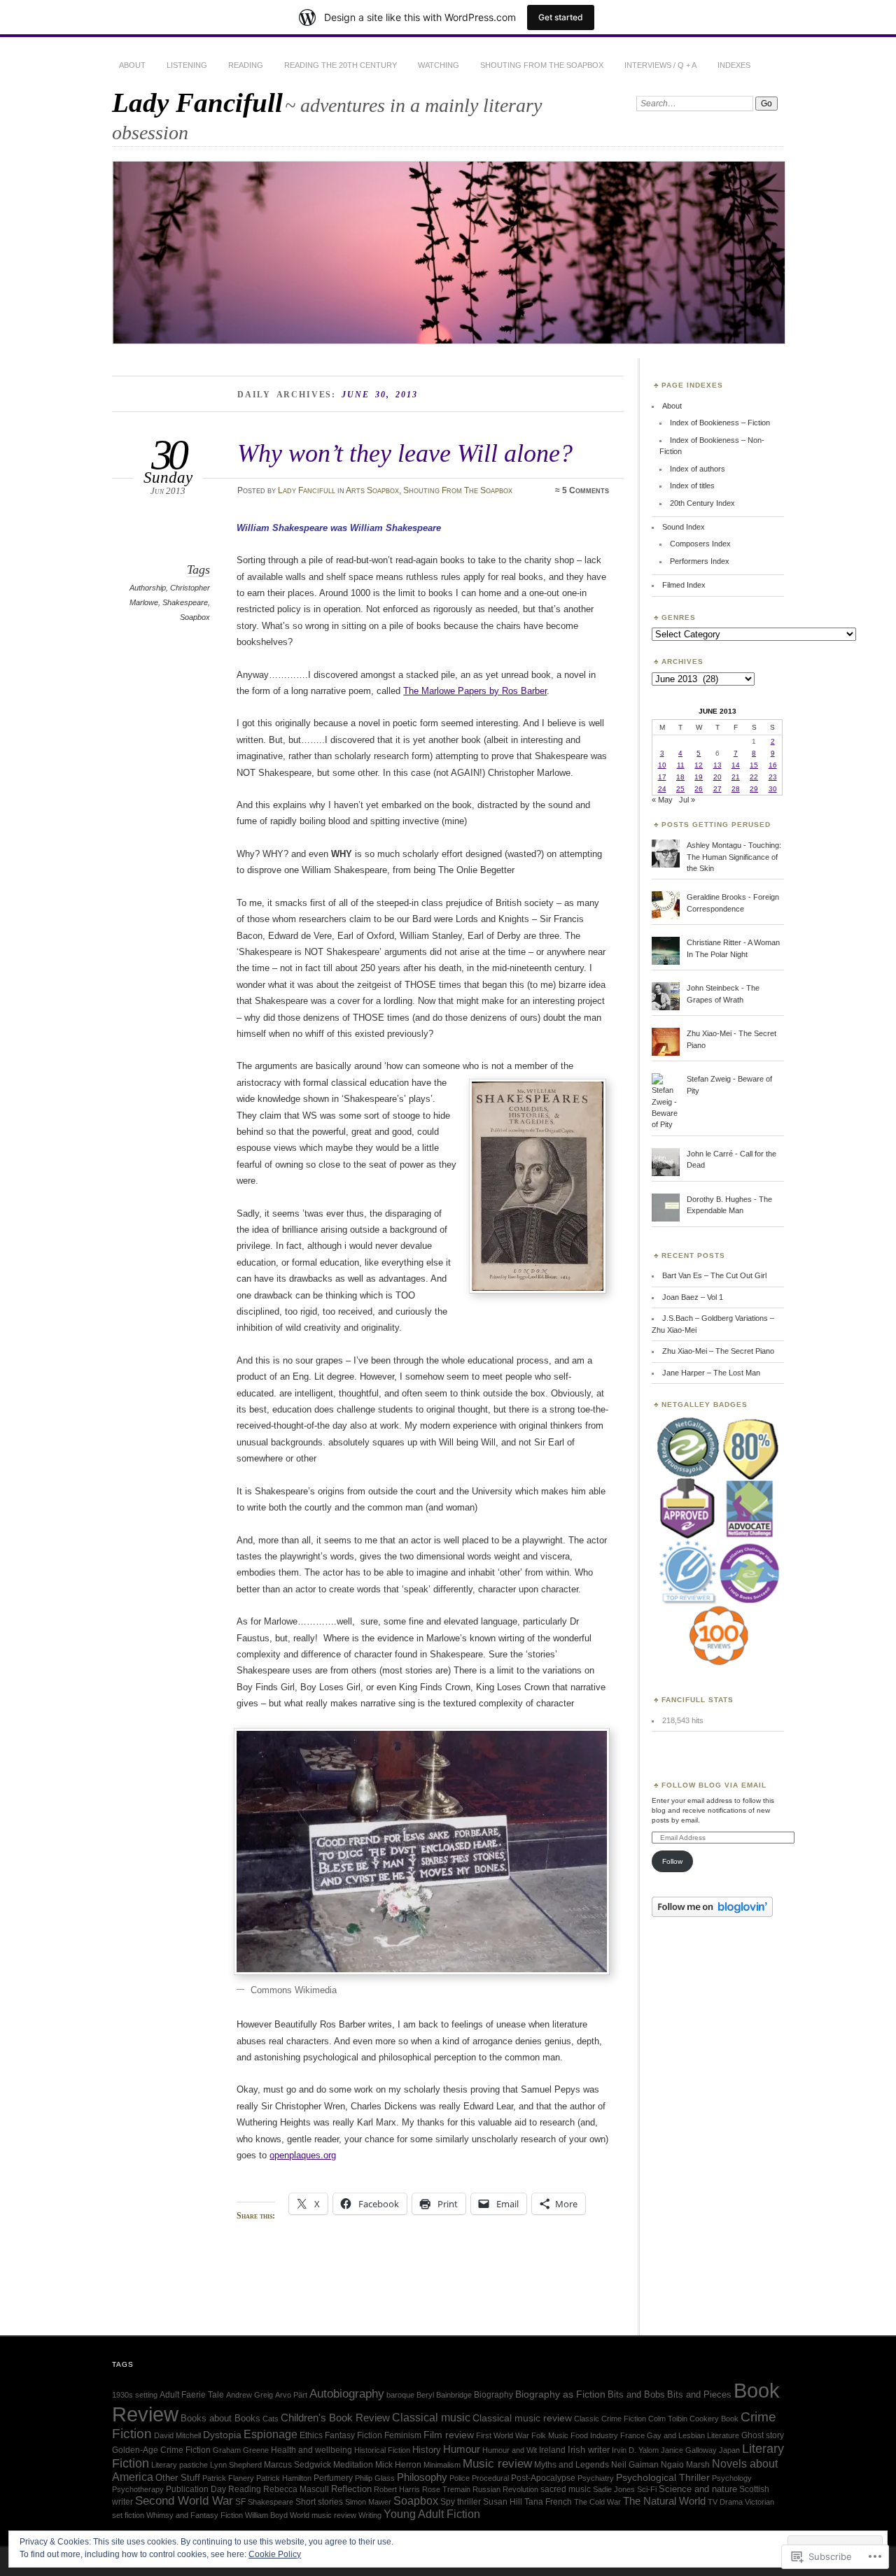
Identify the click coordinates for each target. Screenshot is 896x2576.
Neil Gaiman (635, 2465)
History (427, 2450)
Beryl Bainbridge (444, 2395)
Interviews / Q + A (660, 65)
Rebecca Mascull (296, 2489)
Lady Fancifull (197, 102)
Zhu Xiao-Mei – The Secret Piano (718, 1351)
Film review (449, 2435)
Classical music (431, 2417)
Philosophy (422, 2477)
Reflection (351, 2489)
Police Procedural (479, 2478)
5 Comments (586, 490)
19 (699, 777)
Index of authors (698, 469)
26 (699, 789)
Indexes (734, 65)
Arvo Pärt (291, 2395)
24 (662, 789)
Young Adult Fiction (432, 2514)
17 (662, 777)
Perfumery (333, 2478)
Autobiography (347, 2394)
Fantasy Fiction (353, 2435)
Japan (729, 2450)
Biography (493, 2395)
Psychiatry (596, 2478)
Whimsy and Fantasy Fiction (195, 2515)
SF (240, 2502)
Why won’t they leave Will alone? (405, 453)
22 (754, 777)
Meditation (353, 2465)
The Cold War (597, 2502)
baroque (400, 2395)
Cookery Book (714, 2419)
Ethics (311, 2435)
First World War (503, 2435)
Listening (187, 65)
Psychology (732, 2478)
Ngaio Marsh (685, 2465)
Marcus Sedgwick (297, 2465)
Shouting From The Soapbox (542, 65)
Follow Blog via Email (714, 1785)
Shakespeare (185, 602)
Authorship (148, 588)
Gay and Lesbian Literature (693, 2435)
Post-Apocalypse (543, 2478)
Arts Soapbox (372, 490)
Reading (246, 65)
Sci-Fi (647, 2489)
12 (699, 765)
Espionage (271, 2434)
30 (773, 789)
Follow (672, 1861)
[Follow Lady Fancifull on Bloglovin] (712, 1914)
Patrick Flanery (228, 2478)
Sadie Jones (614, 2489)
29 (754, 789)
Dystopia (222, 2435)
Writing (370, 2515)
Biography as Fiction (560, 2394)
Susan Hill (503, 2502)
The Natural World (664, 2501)
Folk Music (550, 2435)
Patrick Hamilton (284, 2478)
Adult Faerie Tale (192, 2395)
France (632, 2435)
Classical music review (522, 2418)
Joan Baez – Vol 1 (693, 1297)
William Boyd (266, 2515)
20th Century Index (702, 503)
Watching (439, 65)
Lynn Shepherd (236, 2465)
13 (717, 765)
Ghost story (763, 2435)
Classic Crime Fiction (610, 2419)
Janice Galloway (689, 2450)
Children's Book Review (335, 2418)
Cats (271, 2419)
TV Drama (725, 2502)
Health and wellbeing (311, 2450)
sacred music (566, 2489)
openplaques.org (303, 2155)
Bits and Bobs (636, 2394)
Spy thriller (461, 2502)
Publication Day (196, 2489)
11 (681, 765)
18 (680, 777)
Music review (497, 2464)
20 (717, 777)
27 (717, 789)
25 (680, 789)
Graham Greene (241, 2450)
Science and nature (698, 2489)
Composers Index (700, 544)
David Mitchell (177, 2435)
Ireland (552, 2450)
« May (662, 800)
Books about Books (220, 2418)
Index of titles (692, 486)
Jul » (687, 800)
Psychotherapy (138, 2489)
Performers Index (700, 561)
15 (754, 765)
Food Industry (594, 2435)
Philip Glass (375, 2478)
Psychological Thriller (663, 2477)
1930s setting (135, 2395)
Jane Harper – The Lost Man (711, 1373)
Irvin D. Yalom (635, 2450)
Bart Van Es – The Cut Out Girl (714, 1275)
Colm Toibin (668, 2419)
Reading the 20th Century (341, 65)
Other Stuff (178, 2478)
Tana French (548, 2502)
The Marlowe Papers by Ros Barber (475, 691)
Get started (561, 17)
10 (662, 765)
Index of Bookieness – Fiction (720, 423)
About (132, 65)
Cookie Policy (275, 2554)
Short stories (319, 2502)
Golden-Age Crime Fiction (161, 2450)
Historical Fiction (382, 2450)
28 (736, 789)
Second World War (184, 2501)
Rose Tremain (446, 2489)
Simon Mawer (368, 2502)
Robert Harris (397, 2489)
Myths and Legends (572, 2465)
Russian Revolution (505, 2489)
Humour (462, 2449)
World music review (323, 2515)
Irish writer (589, 2450)
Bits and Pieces (699, 2394)
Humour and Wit (510, 2450)
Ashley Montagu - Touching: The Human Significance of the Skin (734, 857)
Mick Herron (398, 2465)
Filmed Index (684, 585)
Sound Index (684, 527)
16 (773, 765)
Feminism (403, 2435)
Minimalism (442, 2465)
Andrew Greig (250, 2395)
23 (773, 777)
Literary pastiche (180, 2465)
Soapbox (195, 617)
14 (736, 765)
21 (736, 777)
